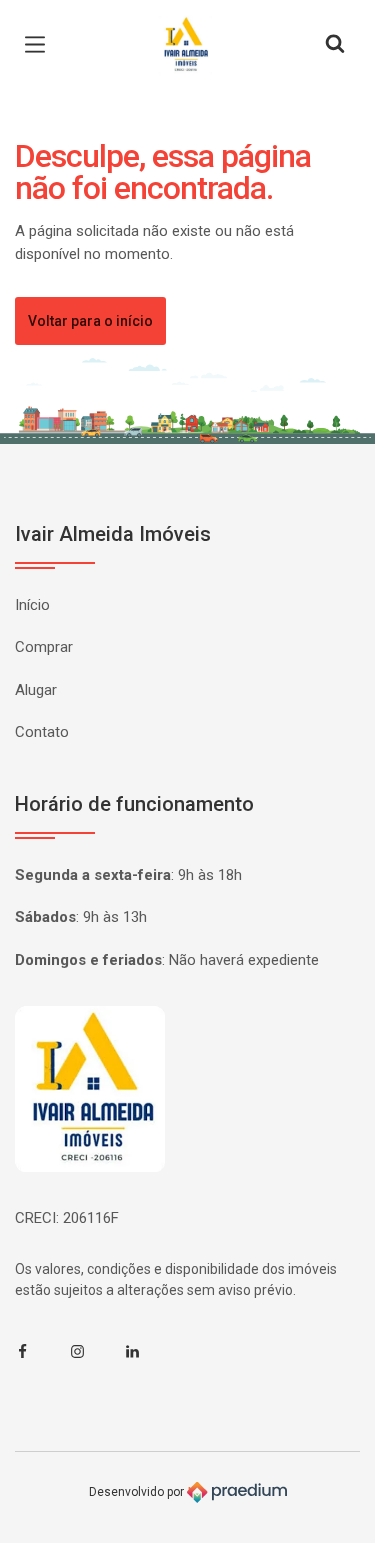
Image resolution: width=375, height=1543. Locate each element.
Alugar (36, 690)
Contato (42, 732)
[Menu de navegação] (40, 45)
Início (32, 605)
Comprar (44, 647)
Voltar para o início (90, 321)
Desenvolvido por (138, 1492)
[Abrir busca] (335, 45)
